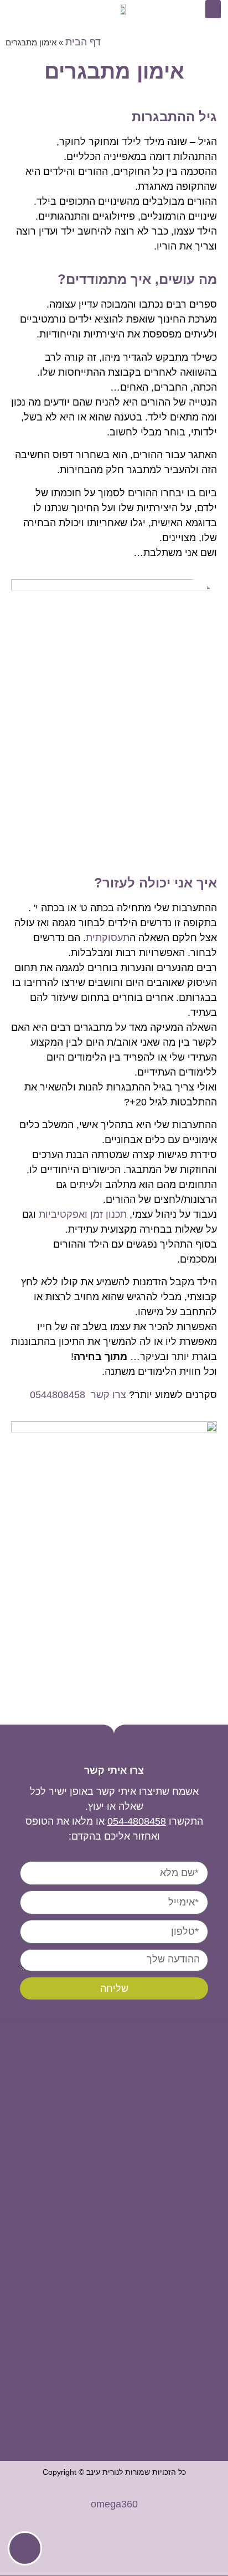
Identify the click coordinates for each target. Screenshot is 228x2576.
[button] (213, 9)
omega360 (114, 2504)
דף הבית (83, 42)
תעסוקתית (108, 938)
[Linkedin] (33, 9)
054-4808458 (137, 1821)
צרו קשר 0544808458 (78, 1395)
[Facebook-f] (15, 9)
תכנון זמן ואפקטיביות (83, 1214)
